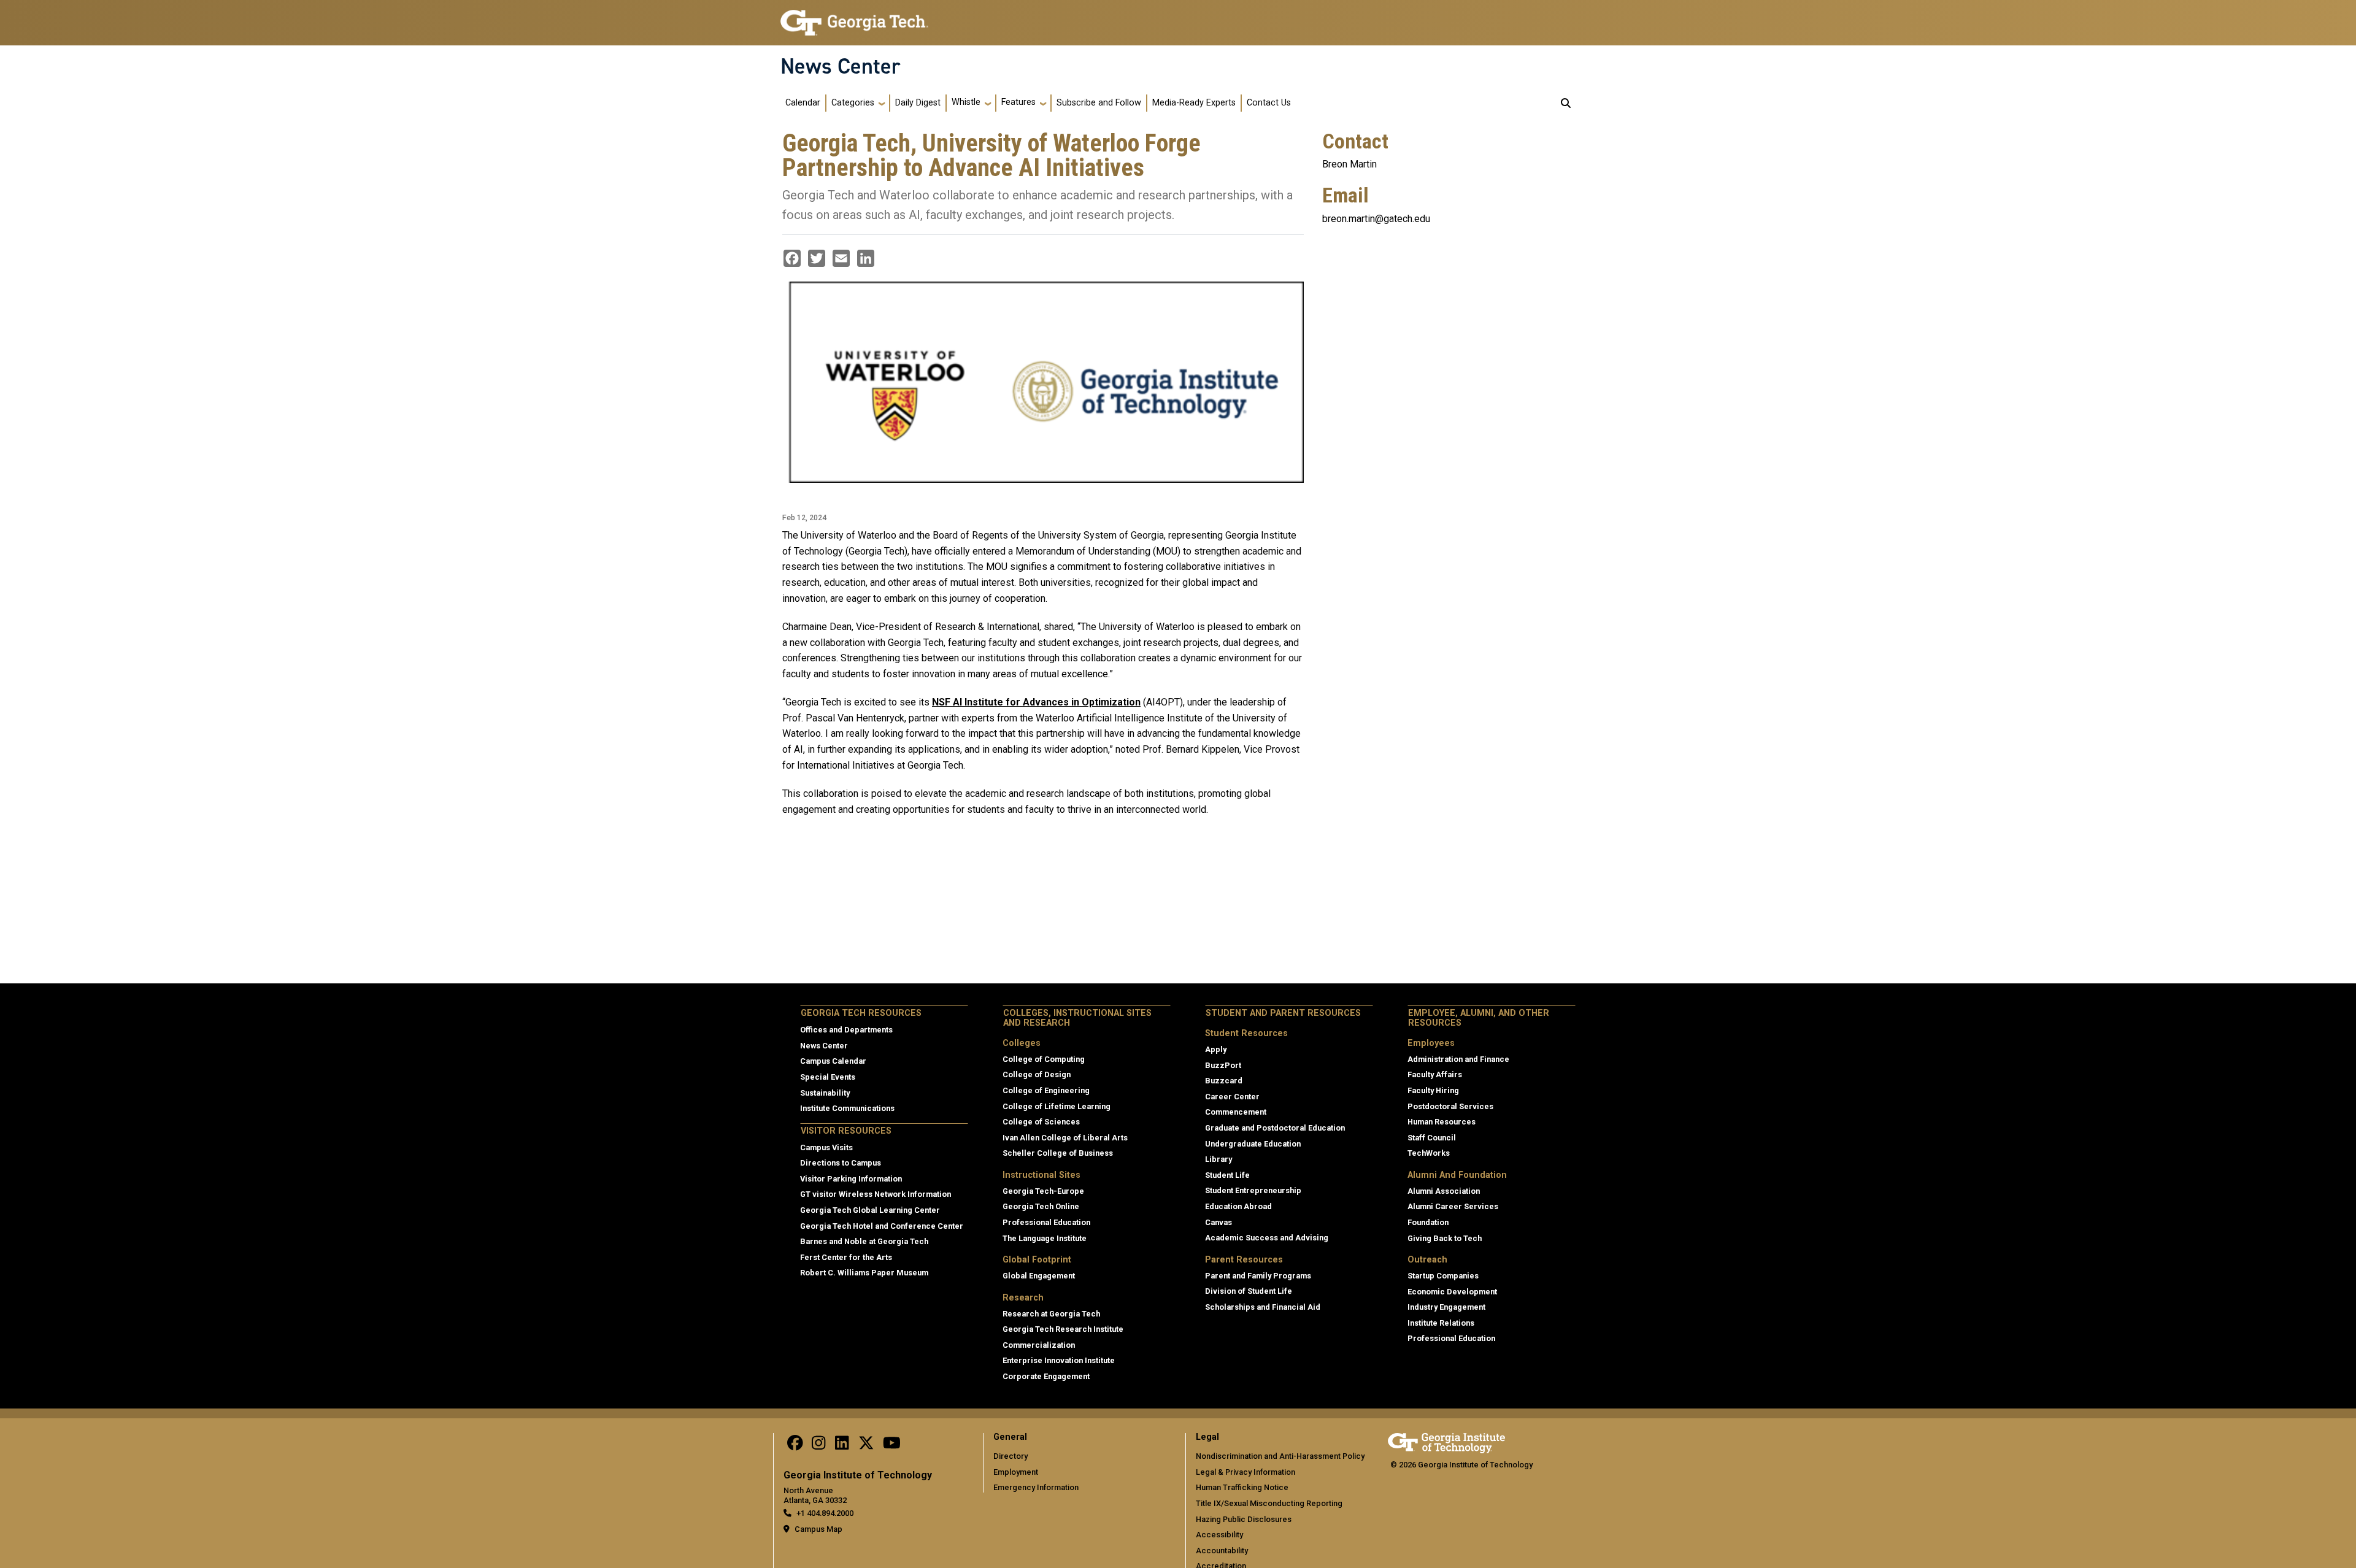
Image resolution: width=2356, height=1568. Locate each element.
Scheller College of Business (1058, 1153)
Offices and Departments (846, 1030)
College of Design (1037, 1074)
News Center (841, 66)
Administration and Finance (1458, 1059)
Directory (1011, 1456)
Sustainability (825, 1093)
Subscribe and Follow (1099, 103)
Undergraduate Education (1253, 1144)
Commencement (1236, 1112)
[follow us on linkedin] (842, 1446)
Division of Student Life (1249, 1291)
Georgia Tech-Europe (1043, 1191)
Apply (1216, 1049)
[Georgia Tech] (1446, 1441)
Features (1018, 102)
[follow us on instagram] (818, 1446)
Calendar (803, 103)
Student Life (1227, 1175)
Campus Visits (826, 1147)
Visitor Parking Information (851, 1179)
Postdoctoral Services (1450, 1106)
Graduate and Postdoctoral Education (1275, 1128)
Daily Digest (918, 103)
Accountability (1222, 1551)
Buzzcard (1224, 1081)
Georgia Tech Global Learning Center (870, 1210)
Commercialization (1039, 1345)
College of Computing (1044, 1059)
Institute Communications (847, 1108)
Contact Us (1269, 103)
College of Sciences (1041, 1122)
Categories (853, 103)
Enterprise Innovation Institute (1059, 1360)
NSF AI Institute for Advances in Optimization (1036, 702)
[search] (1566, 103)
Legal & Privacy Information (1245, 1472)
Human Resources (1442, 1122)
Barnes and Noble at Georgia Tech (864, 1241)
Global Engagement (1039, 1276)
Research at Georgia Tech (1051, 1314)
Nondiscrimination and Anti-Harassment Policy (1280, 1456)
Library (1218, 1159)
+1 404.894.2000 (825, 1513)
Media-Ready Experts (1194, 103)
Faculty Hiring (1433, 1090)
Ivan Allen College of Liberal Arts (1065, 1138)
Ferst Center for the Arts (846, 1257)
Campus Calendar (833, 1061)
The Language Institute (1045, 1238)
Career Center (1232, 1097)
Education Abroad (1238, 1206)
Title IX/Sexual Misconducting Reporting (1269, 1503)
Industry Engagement (1446, 1307)
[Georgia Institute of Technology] (854, 17)
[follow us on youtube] (892, 1446)
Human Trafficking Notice (1242, 1487)
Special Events (828, 1077)
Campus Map (818, 1529)
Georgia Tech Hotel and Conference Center (882, 1226)
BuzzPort (1223, 1065)
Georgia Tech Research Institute (1063, 1329)
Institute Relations (1441, 1323)
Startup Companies (1443, 1276)
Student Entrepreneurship (1253, 1190)
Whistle (966, 102)
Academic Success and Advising (1267, 1238)
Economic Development (1452, 1292)
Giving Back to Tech (1445, 1238)
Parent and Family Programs (1258, 1276)
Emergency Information (1036, 1487)
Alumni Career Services (1453, 1206)
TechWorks (1429, 1153)
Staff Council (1432, 1138)
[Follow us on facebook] (795, 1446)
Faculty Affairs (1435, 1074)
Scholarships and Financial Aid (1263, 1307)
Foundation (1428, 1222)
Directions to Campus (841, 1163)
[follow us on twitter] (866, 1446)
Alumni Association (1444, 1191)
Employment (1016, 1472)
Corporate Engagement (1046, 1376)
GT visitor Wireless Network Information (876, 1194)
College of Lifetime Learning (1057, 1106)
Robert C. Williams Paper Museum (864, 1273)
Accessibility (1219, 1535)
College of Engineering (1046, 1090)
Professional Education (1046, 1222)
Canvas (1218, 1222)
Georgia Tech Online (1041, 1206)
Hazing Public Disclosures (1244, 1519)
